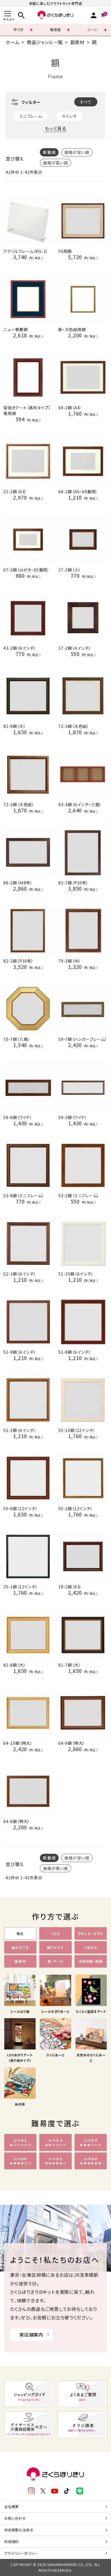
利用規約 (12, 2541)
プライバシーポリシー (21, 2553)
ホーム (13, 42)
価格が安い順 (77, 152)
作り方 (18, 29)
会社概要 (12, 2506)
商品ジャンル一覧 (45, 42)
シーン (92, 29)
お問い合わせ (15, 2518)
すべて (86, 102)
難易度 (55, 29)
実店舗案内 (31, 2334)
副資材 (77, 42)
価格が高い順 (55, 163)
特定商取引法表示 (19, 2530)
